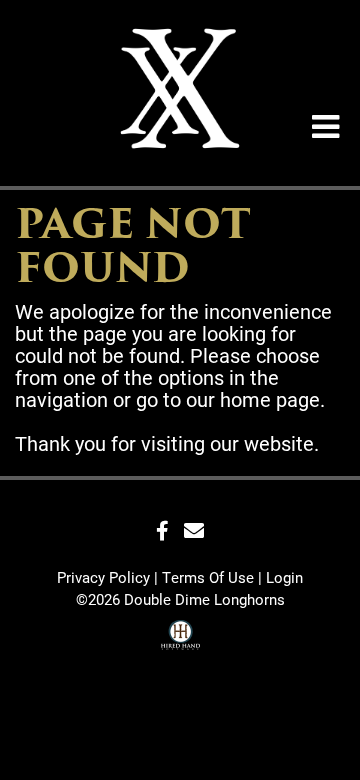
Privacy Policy (103, 577)
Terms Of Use (208, 577)
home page (270, 399)
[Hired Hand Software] (180, 637)
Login (284, 577)
